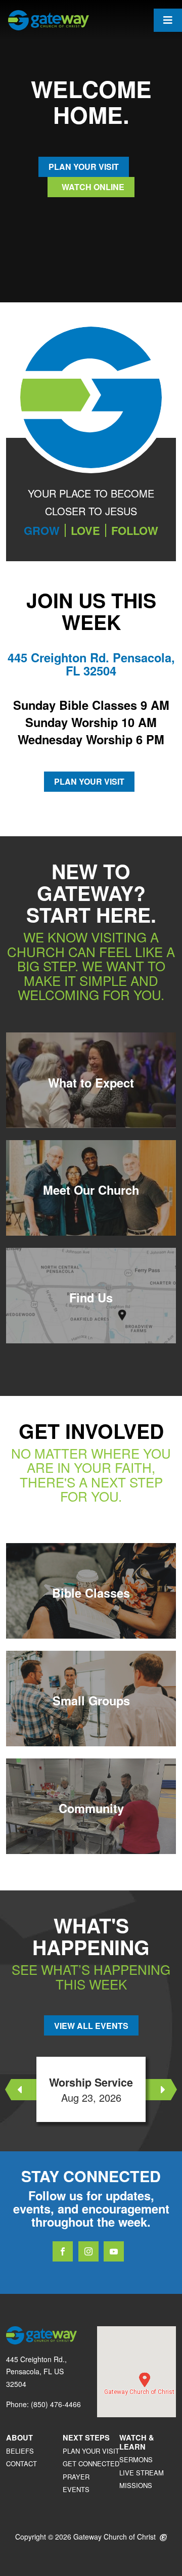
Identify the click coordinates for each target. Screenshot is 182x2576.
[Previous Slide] (21, 2090)
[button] (145, 2380)
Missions (136, 2485)
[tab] (42, 530)
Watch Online (92, 187)
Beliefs (20, 2451)
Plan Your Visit (89, 781)
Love (85, 530)
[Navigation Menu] (168, 20)
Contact (21, 2464)
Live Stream (142, 2473)
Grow (42, 530)
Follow (135, 530)
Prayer (76, 2477)
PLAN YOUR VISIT (84, 167)
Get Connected (91, 2464)
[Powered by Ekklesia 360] (164, 2538)
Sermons (136, 2459)
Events (76, 2489)
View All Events (91, 2026)
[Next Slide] (161, 2090)
